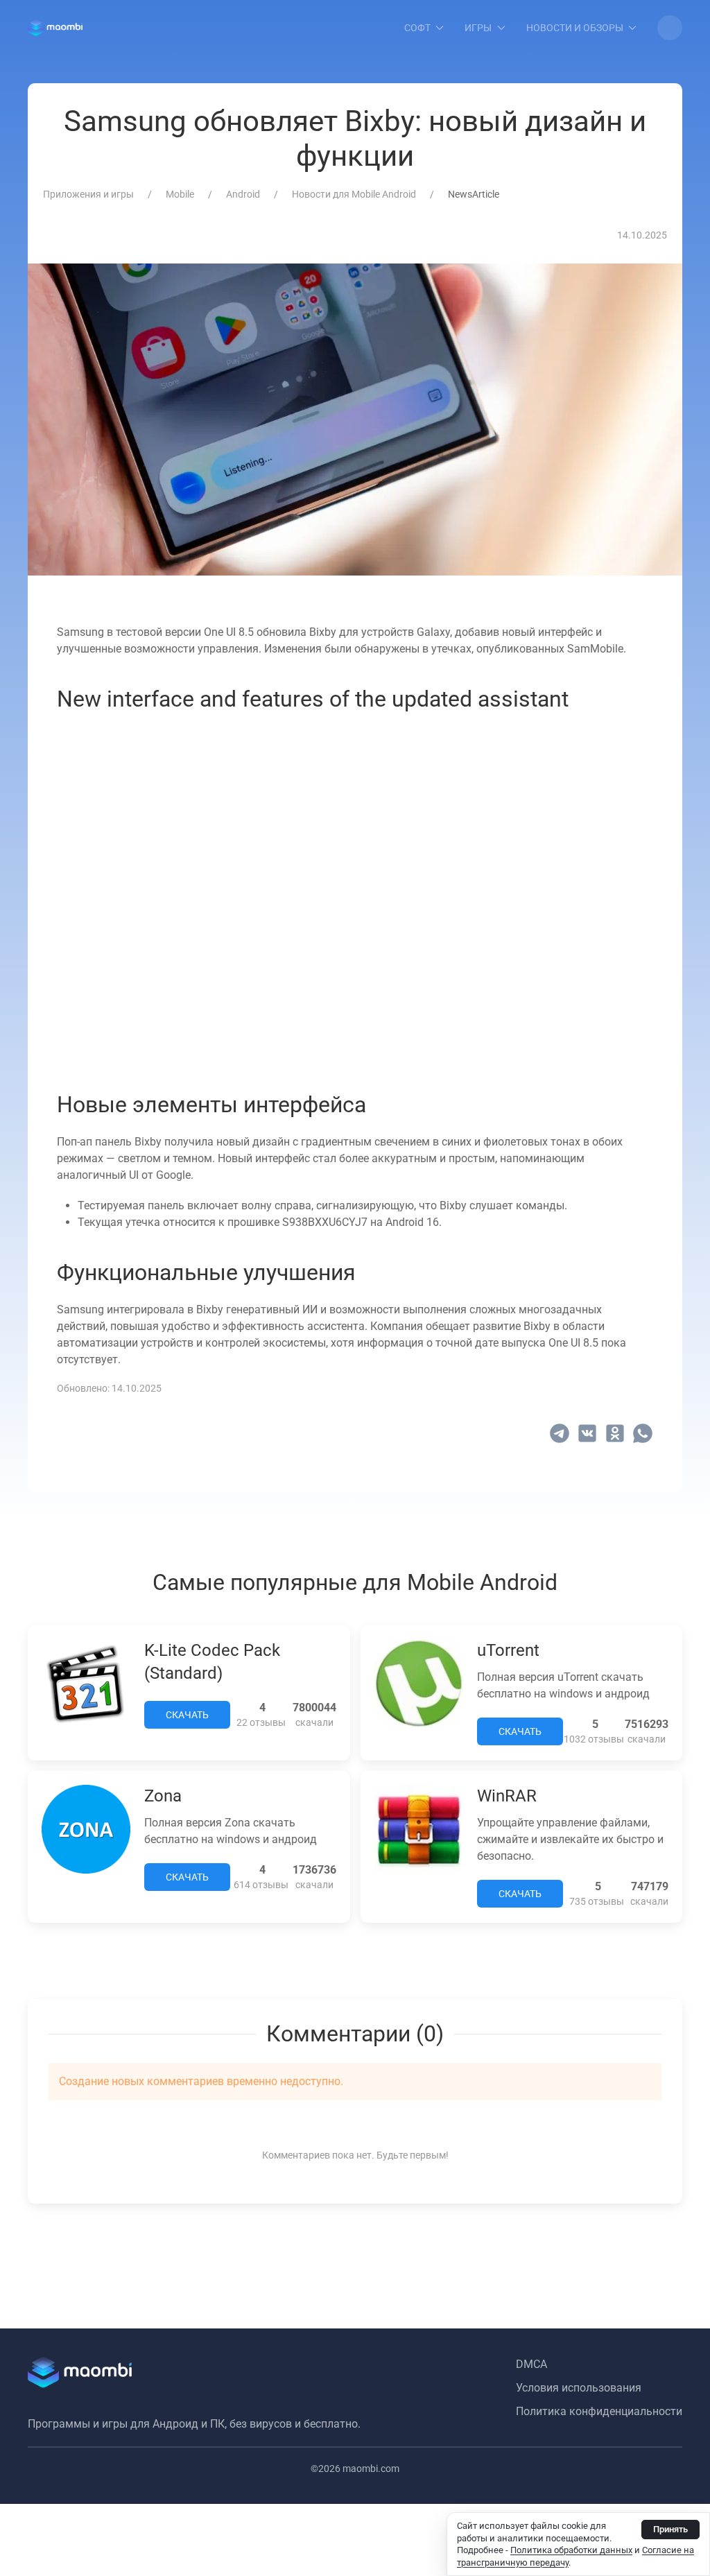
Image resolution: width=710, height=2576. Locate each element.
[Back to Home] (55, 28)
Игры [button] (478, 28)
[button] (670, 28)
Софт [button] (417, 28)
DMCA (531, 2364)
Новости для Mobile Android (354, 194)
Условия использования (579, 2388)
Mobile (180, 194)
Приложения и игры (88, 194)
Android (243, 194)
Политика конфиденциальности (599, 2411)
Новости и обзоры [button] (575, 28)
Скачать (187, 1715)
